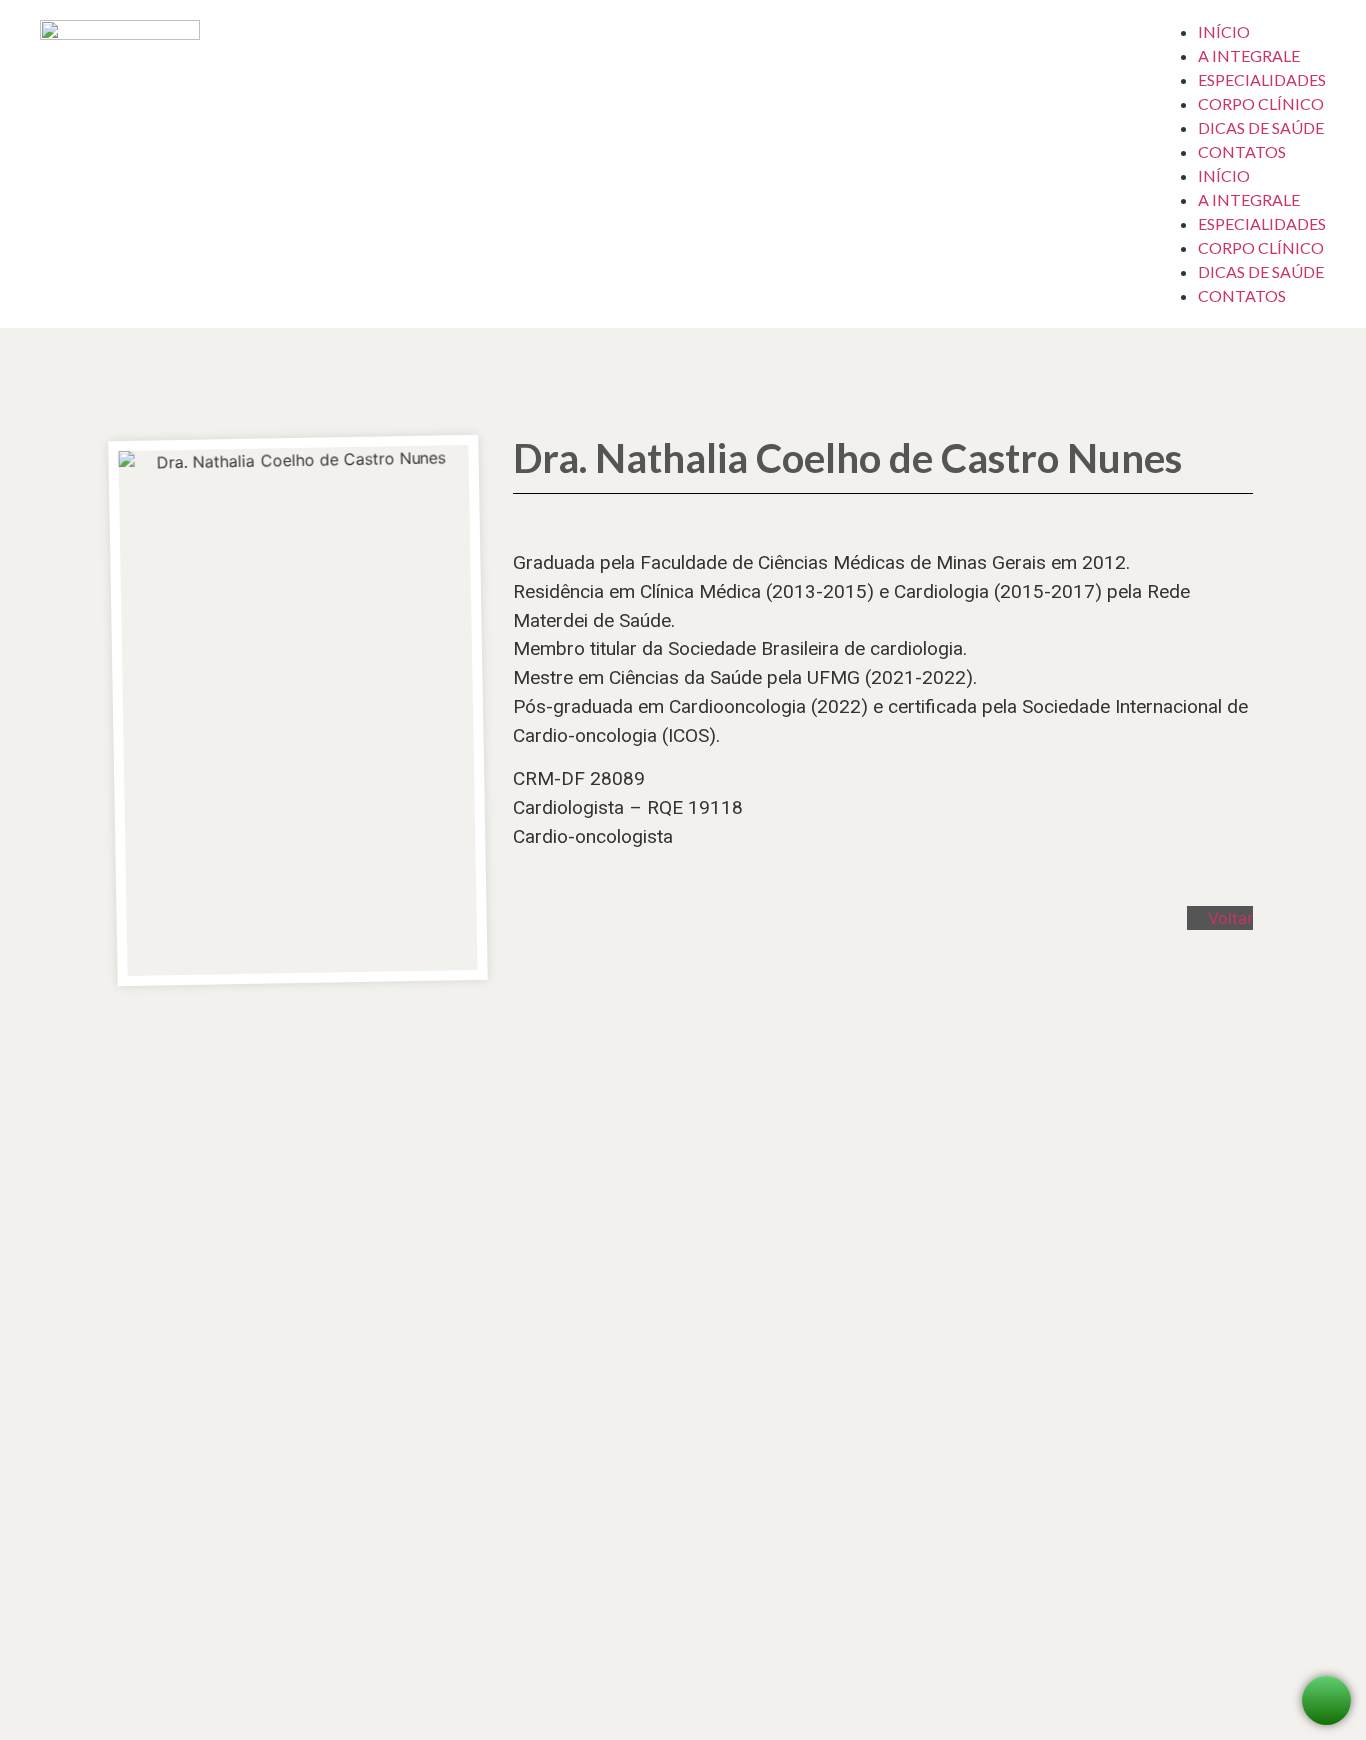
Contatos (1242, 151)
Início (1224, 31)
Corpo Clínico (1261, 103)
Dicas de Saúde (1261, 127)
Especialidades (1262, 79)
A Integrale (1249, 55)
